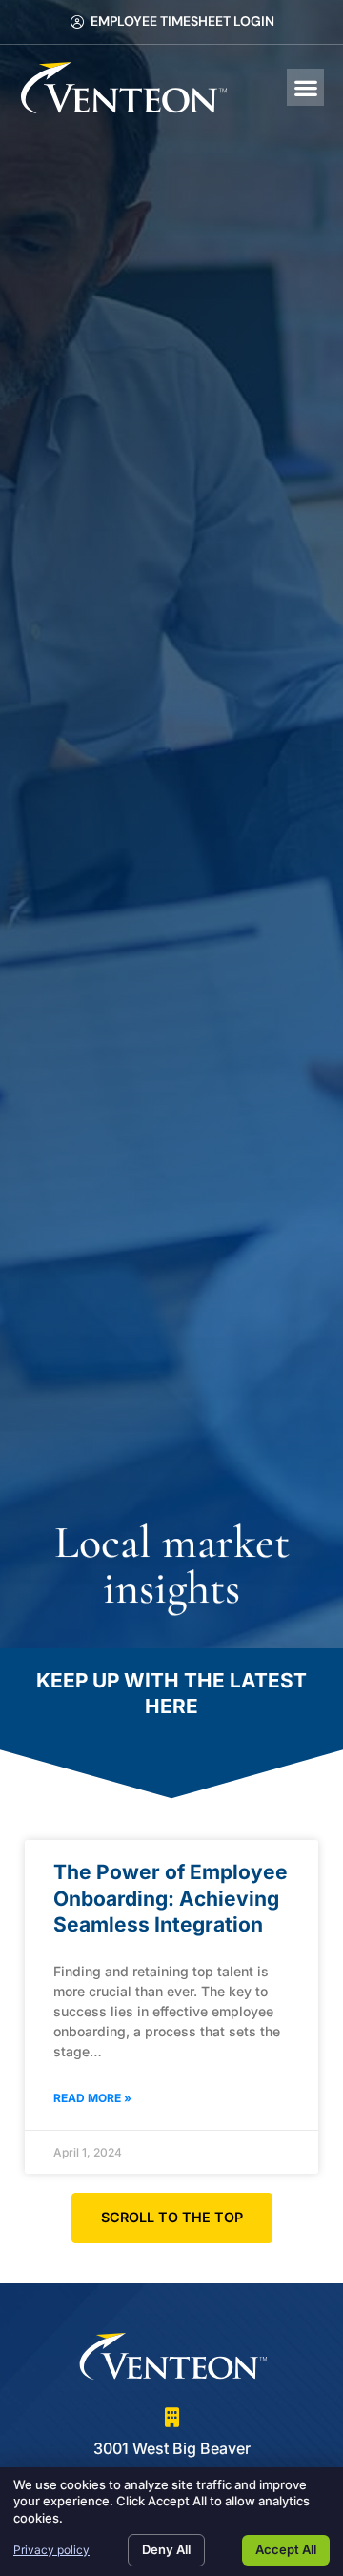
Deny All (166, 2549)
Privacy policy (51, 2550)
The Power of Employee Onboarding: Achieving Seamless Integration (171, 1898)
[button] (305, 87)
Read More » (92, 2098)
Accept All (286, 2549)
